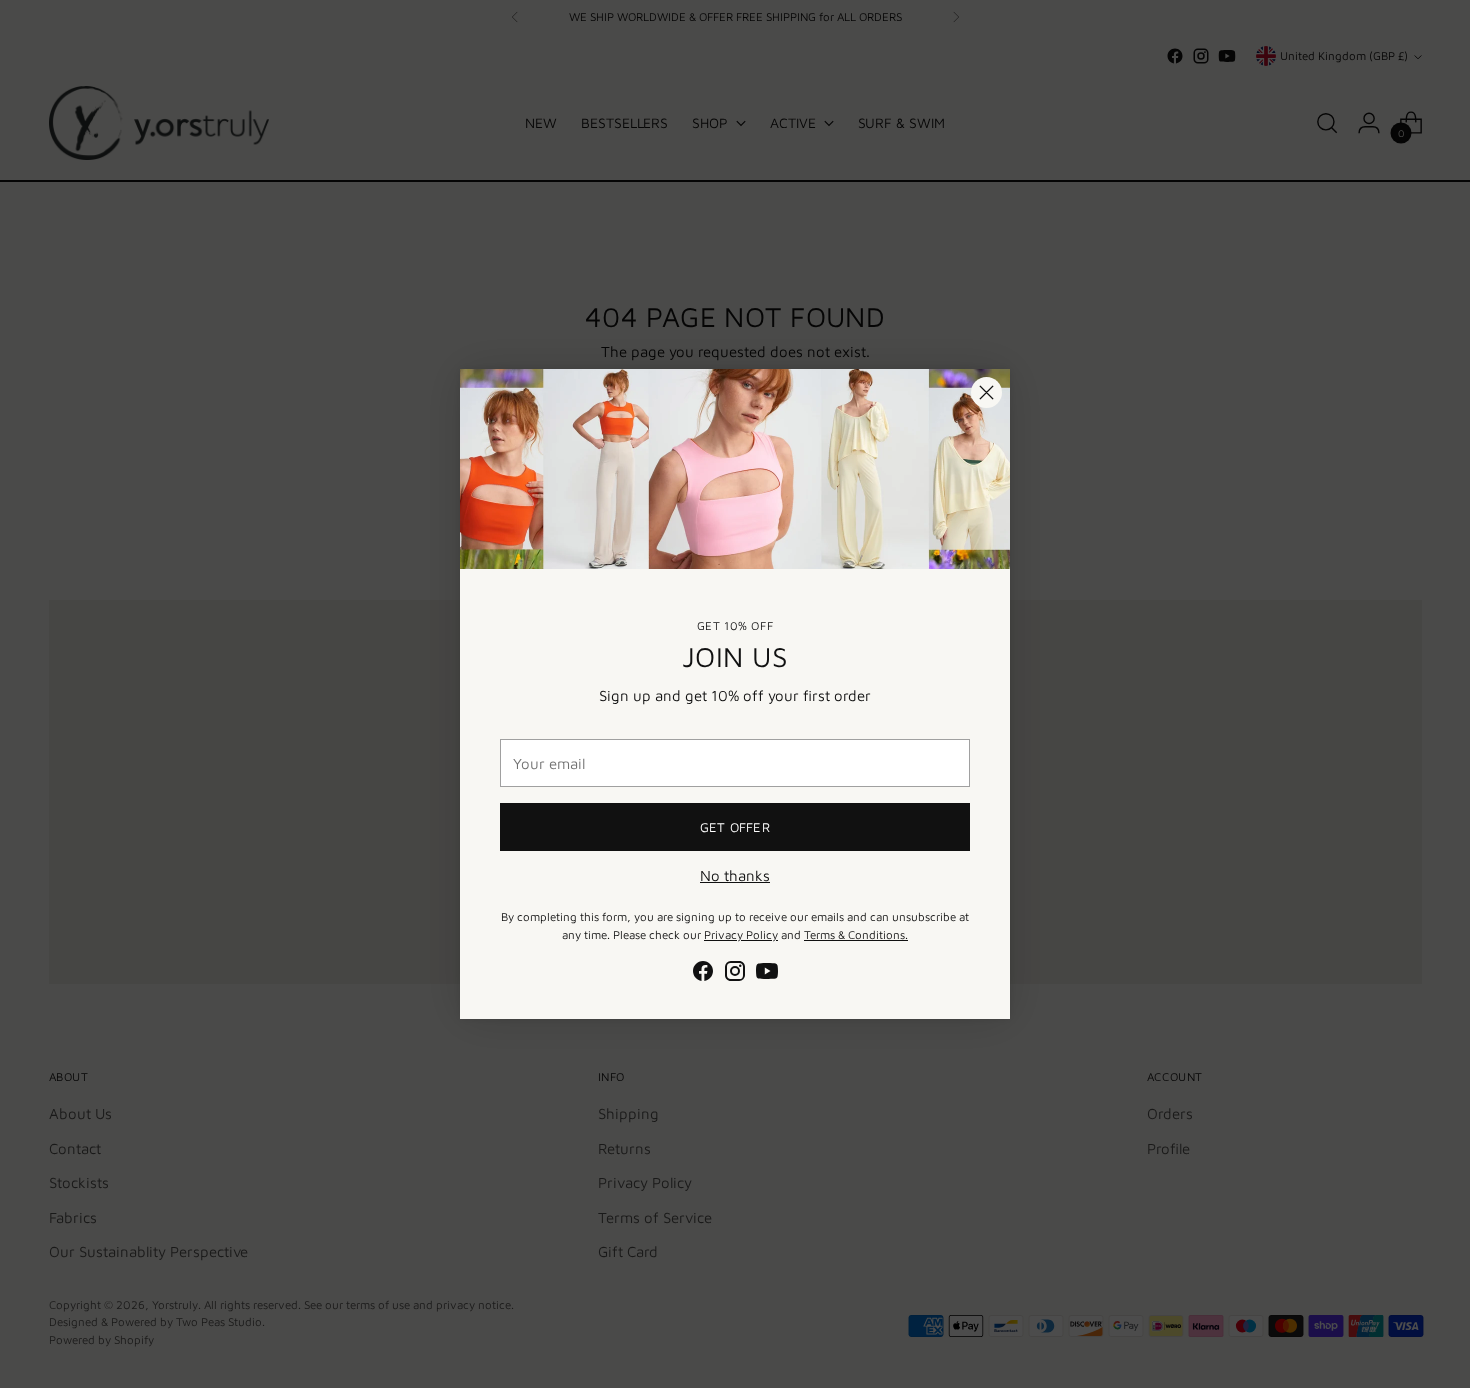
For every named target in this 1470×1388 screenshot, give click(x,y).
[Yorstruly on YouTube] (767, 974)
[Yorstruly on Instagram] (735, 974)
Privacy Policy (741, 934)
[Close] (986, 392)
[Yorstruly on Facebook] (703, 974)
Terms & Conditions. (856, 934)
